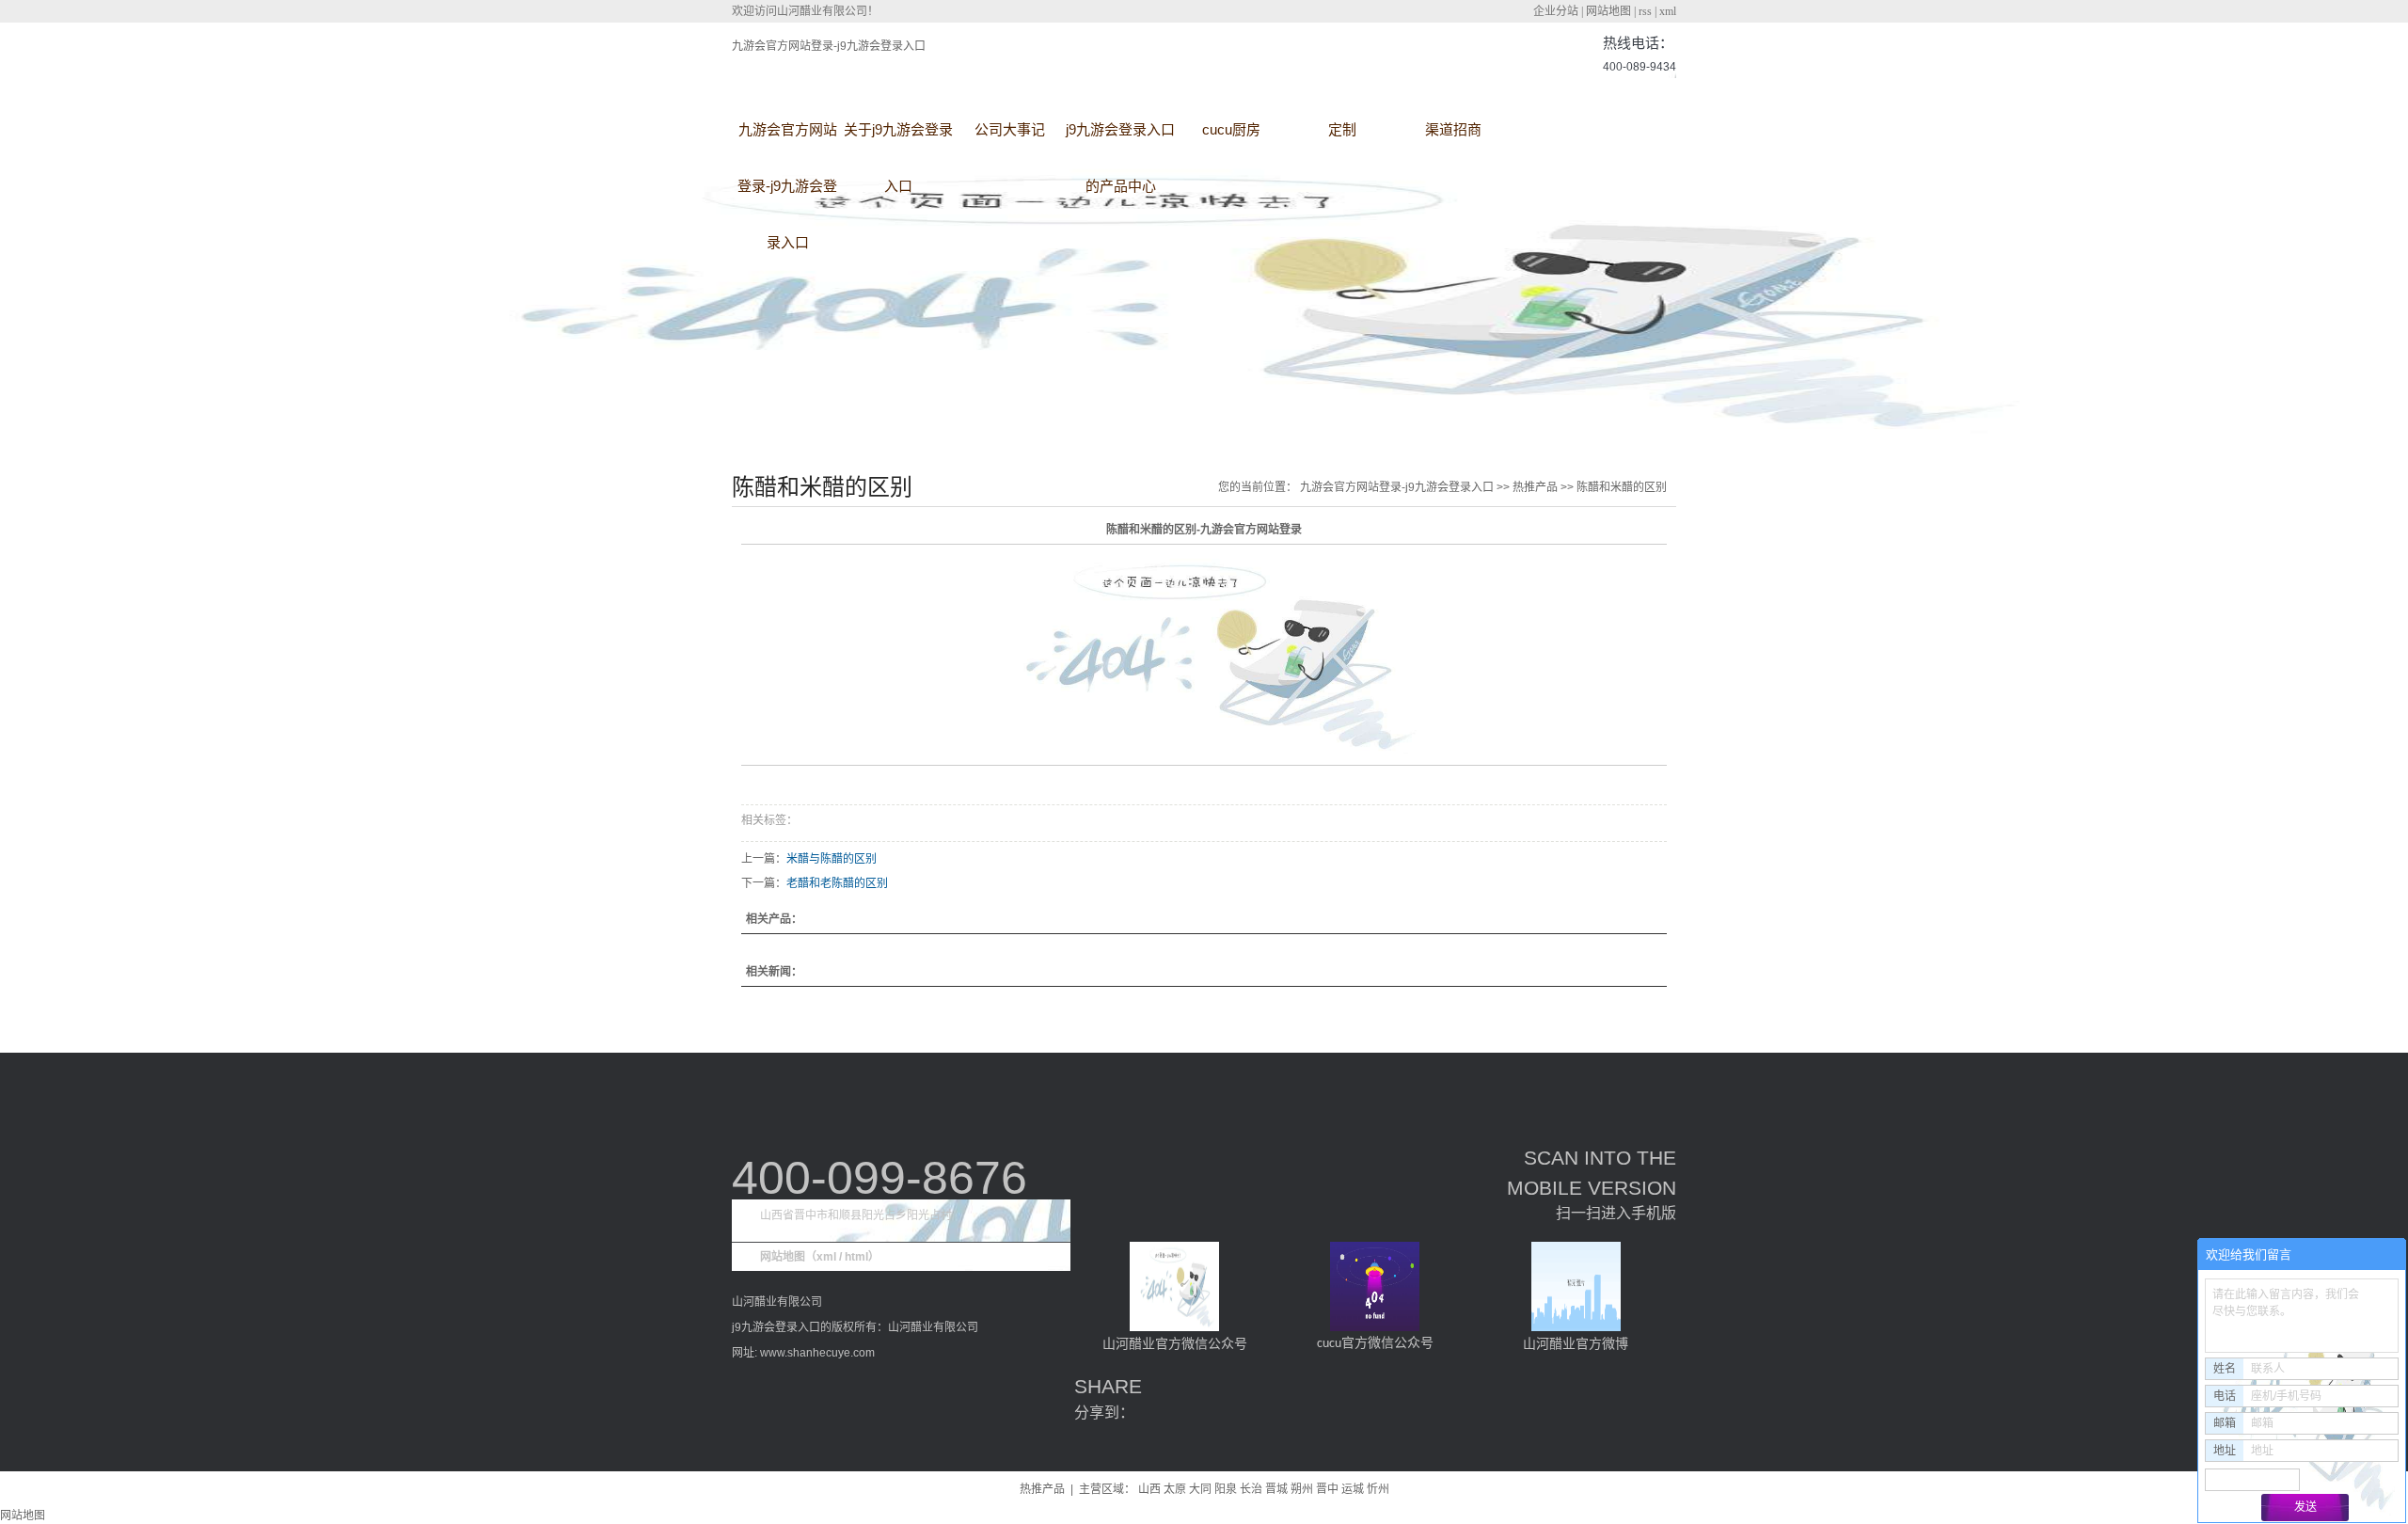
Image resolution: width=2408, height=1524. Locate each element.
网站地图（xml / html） (820, 1257)
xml (1668, 11)
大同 (1200, 1489)
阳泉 (1226, 1489)
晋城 (1276, 1489)
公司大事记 (1010, 129)
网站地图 (1608, 11)
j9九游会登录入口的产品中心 (1120, 140)
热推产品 (1535, 487)
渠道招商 (1453, 129)
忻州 (1378, 1489)
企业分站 (1556, 11)
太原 (1175, 1489)
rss (1645, 11)
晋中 (1327, 1489)
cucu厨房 (1231, 129)
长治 (1251, 1489)
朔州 (1302, 1489)
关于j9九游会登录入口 (898, 140)
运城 (1353, 1489)
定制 (1342, 129)
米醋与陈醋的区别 (832, 859)
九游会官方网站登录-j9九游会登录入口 (829, 46)
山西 (1149, 1489)
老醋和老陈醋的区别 (837, 883)
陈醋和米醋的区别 (1622, 487)
